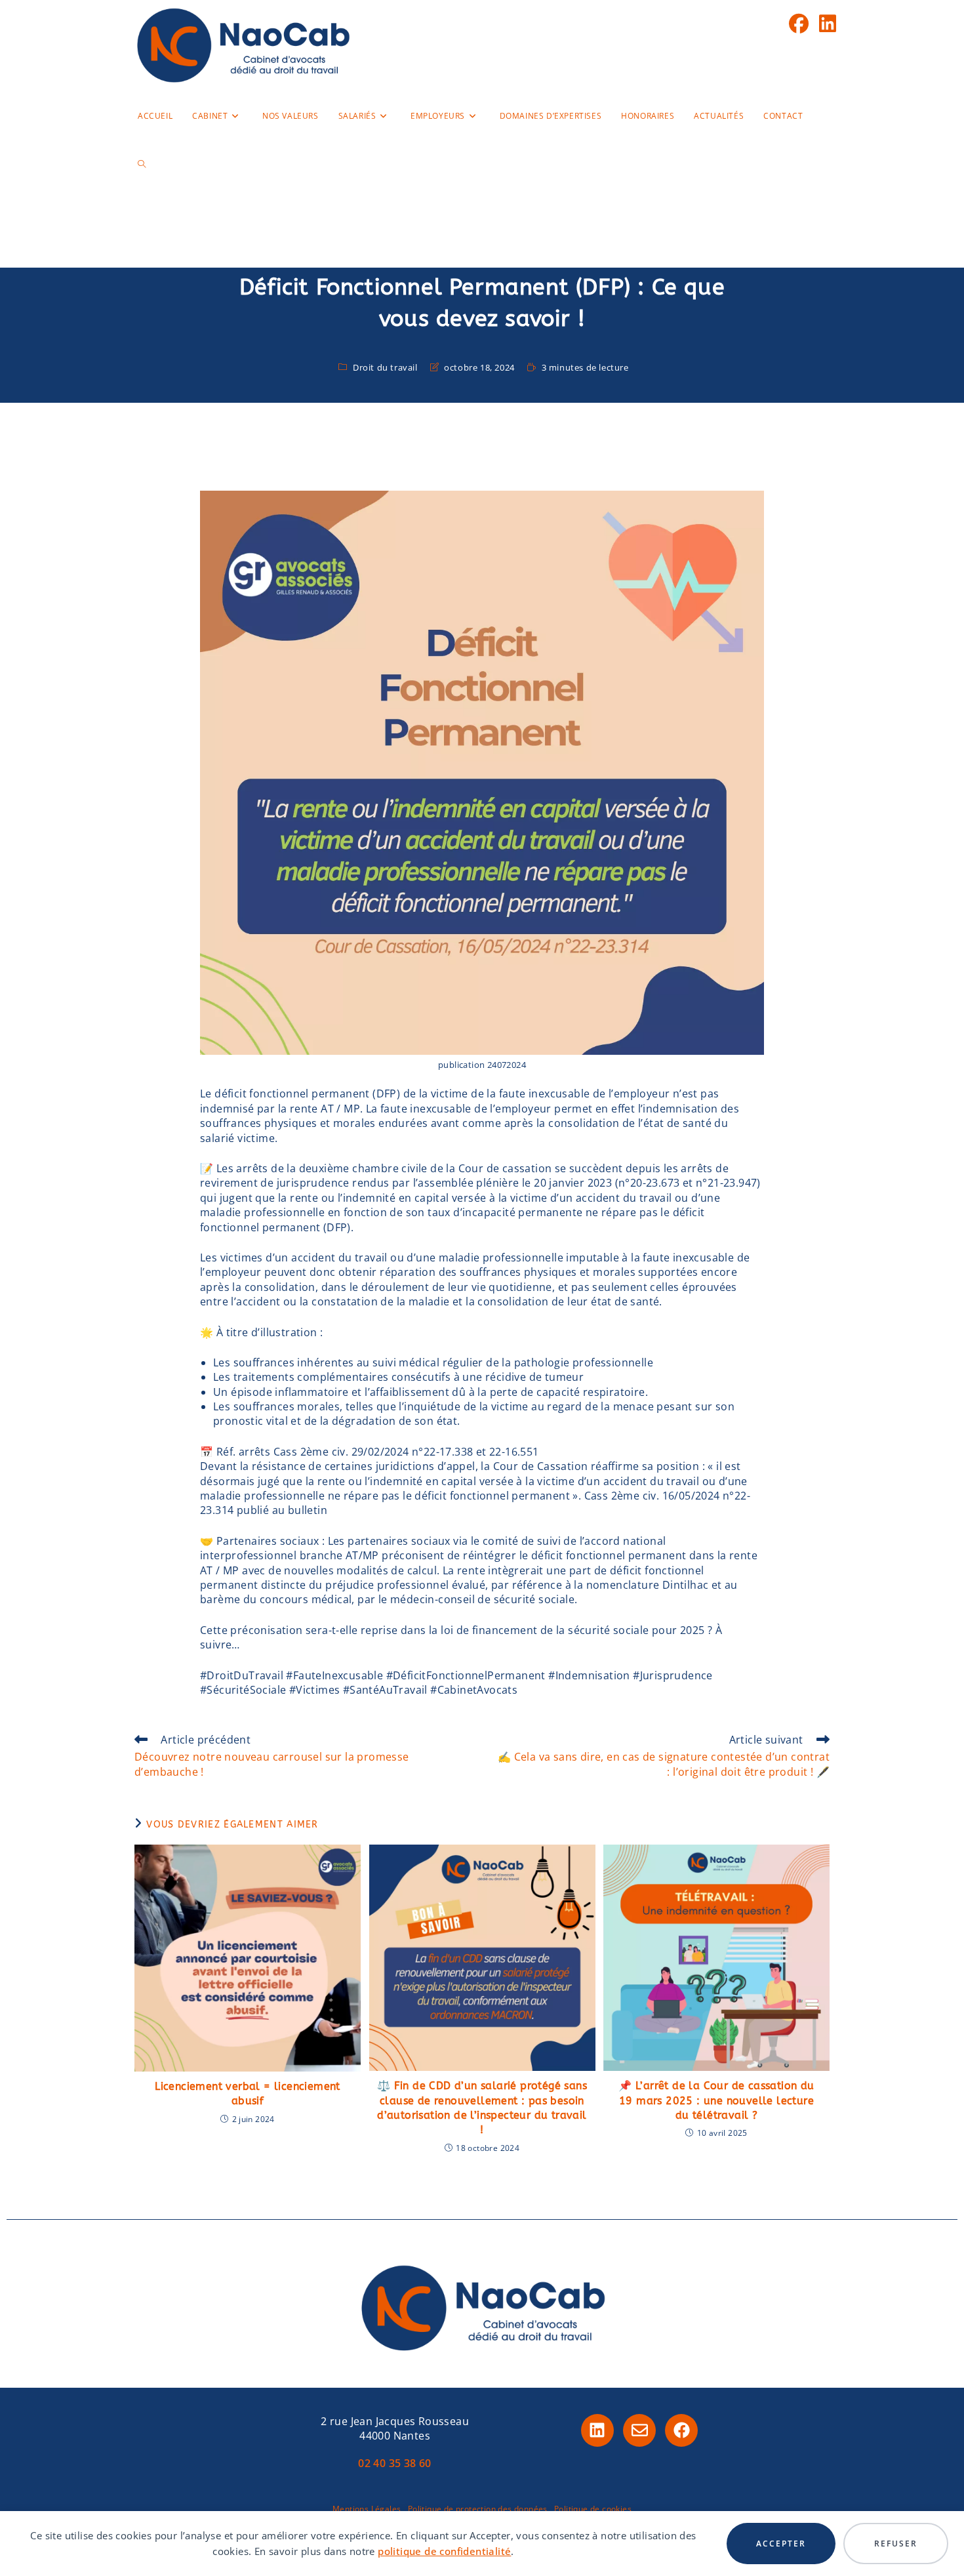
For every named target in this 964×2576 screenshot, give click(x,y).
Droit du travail (385, 367)
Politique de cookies (593, 2509)
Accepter (781, 2544)
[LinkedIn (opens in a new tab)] (828, 24)
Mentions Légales (367, 2509)
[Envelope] (639, 2430)
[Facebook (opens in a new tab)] (799, 24)
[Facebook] (681, 2430)
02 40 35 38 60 (395, 2463)
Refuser (896, 2544)
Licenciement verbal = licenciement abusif (248, 2094)
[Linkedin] (597, 2430)
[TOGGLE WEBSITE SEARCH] (142, 165)
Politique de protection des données (478, 2509)
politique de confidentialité (444, 2551)
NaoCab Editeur (482, 239)
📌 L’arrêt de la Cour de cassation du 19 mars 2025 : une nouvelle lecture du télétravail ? (716, 2100)
